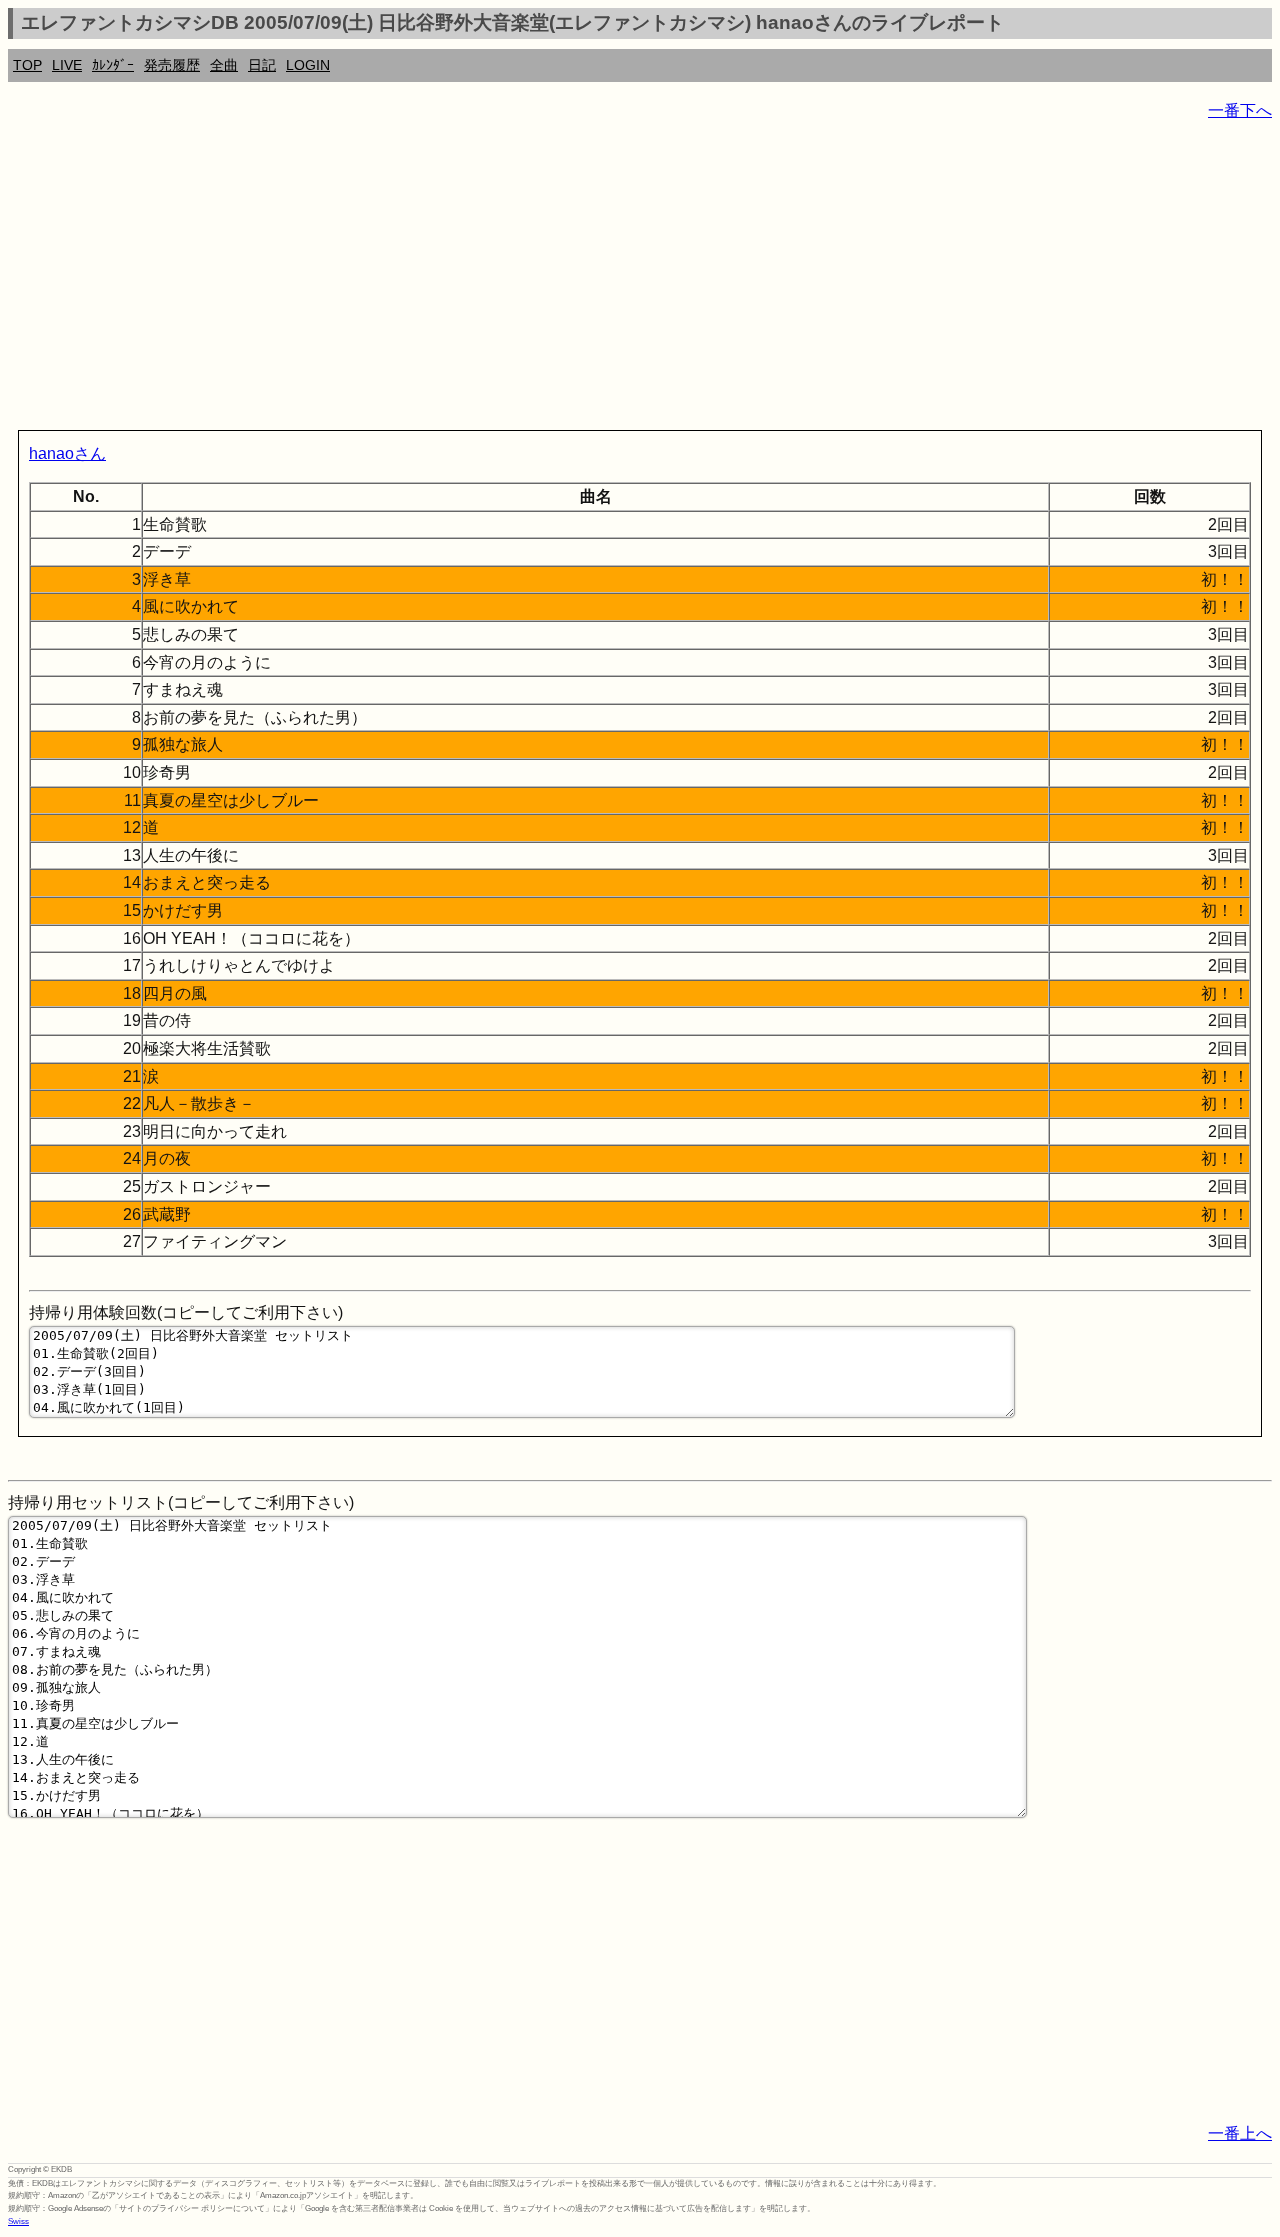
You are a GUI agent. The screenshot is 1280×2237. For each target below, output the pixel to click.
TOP (27, 65)
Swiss (18, 2221)
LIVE (67, 65)
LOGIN (308, 65)
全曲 (224, 65)
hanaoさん (67, 453)
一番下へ (1240, 110)
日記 (262, 65)
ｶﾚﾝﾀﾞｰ (113, 65)
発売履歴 (172, 65)
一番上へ (1240, 2133)
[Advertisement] (608, 280)
